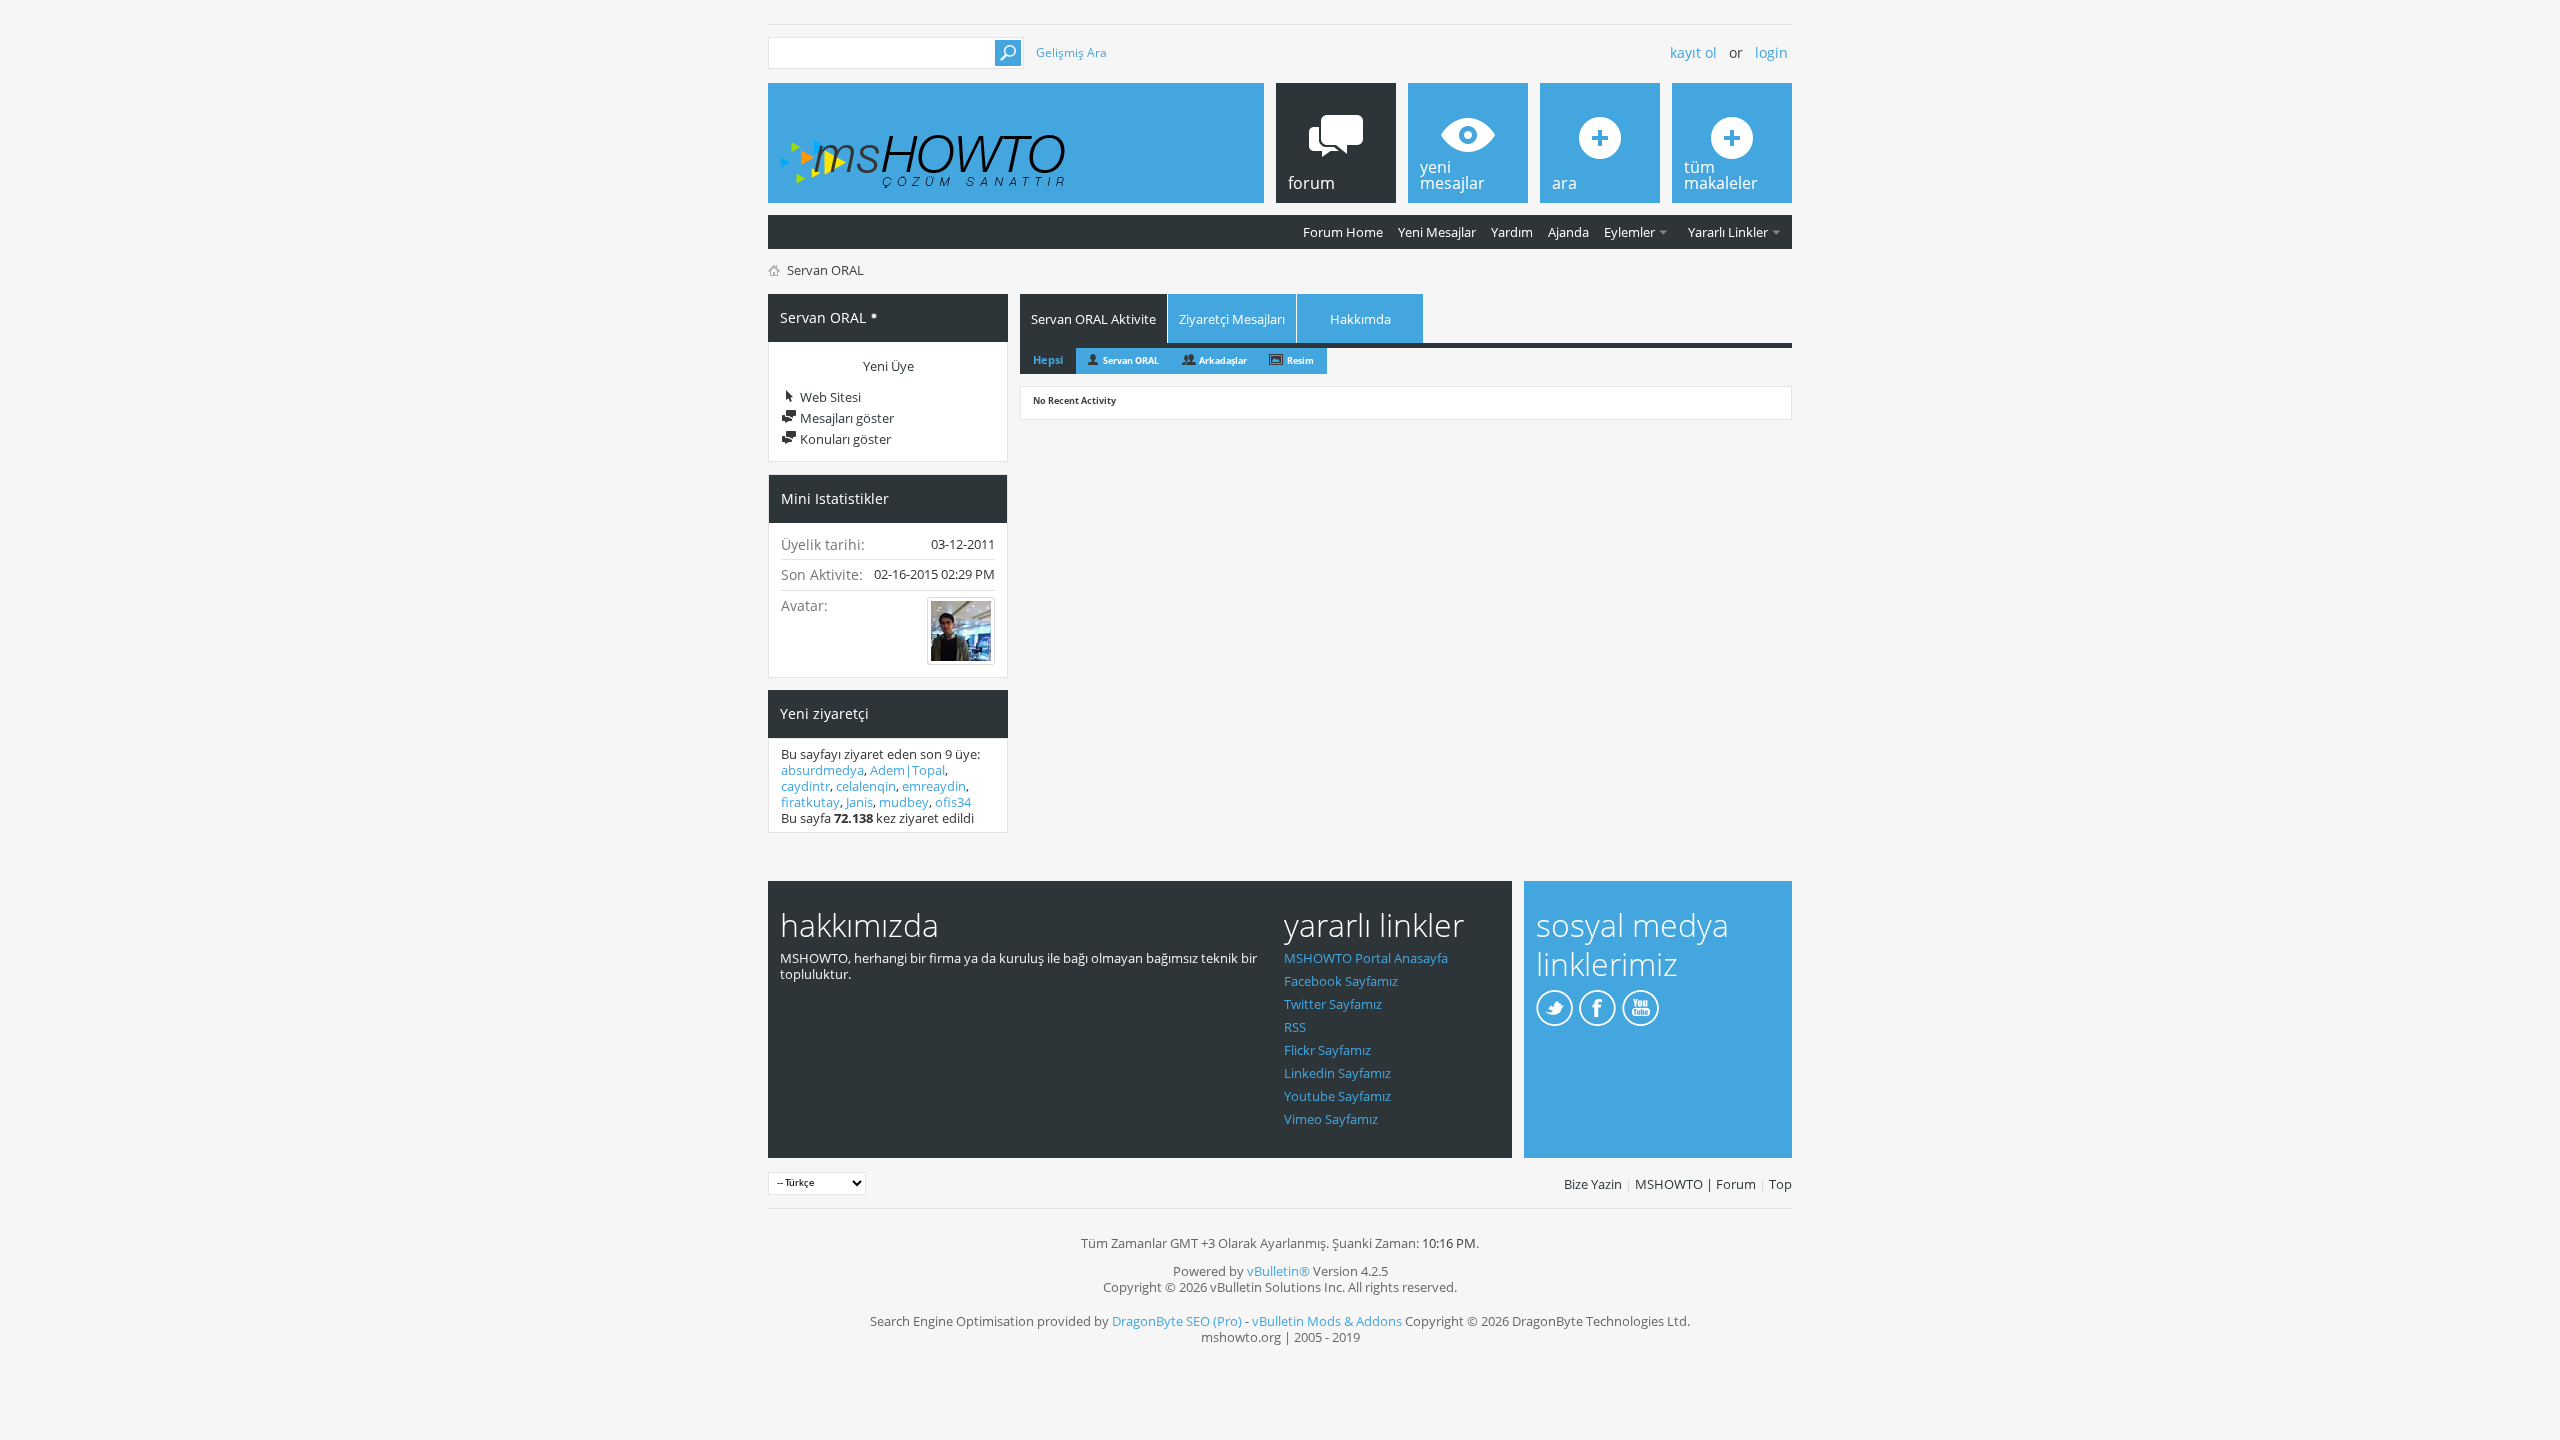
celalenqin (866, 786)
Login (1771, 52)
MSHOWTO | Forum (1695, 1184)
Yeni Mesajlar (1437, 232)
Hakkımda (1360, 319)
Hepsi (1048, 359)
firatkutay (810, 802)
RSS (1295, 1027)
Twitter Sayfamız (1333, 1004)
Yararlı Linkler (1728, 232)
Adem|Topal (907, 770)
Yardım (1512, 232)
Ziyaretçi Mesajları (1232, 319)
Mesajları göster (845, 418)
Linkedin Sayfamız (1337, 1073)
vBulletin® (1278, 1271)
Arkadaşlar (1223, 360)
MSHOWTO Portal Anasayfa (1366, 958)
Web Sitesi (829, 397)
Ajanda (1568, 232)
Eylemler (1629, 232)
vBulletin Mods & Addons (1327, 1321)
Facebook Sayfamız (1341, 981)
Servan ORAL (1131, 360)
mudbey (904, 802)
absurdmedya (822, 770)
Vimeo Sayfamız (1331, 1119)
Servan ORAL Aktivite (1093, 319)
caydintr (805, 786)
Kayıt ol (1693, 52)
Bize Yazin (1593, 1184)
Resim (1300, 360)
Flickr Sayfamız (1327, 1050)
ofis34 (953, 802)
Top (1780, 1184)
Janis (859, 802)
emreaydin (934, 786)
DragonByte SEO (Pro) (1177, 1321)
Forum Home (1343, 232)
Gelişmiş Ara (1071, 52)
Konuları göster (844, 439)
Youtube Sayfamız (1337, 1096)
